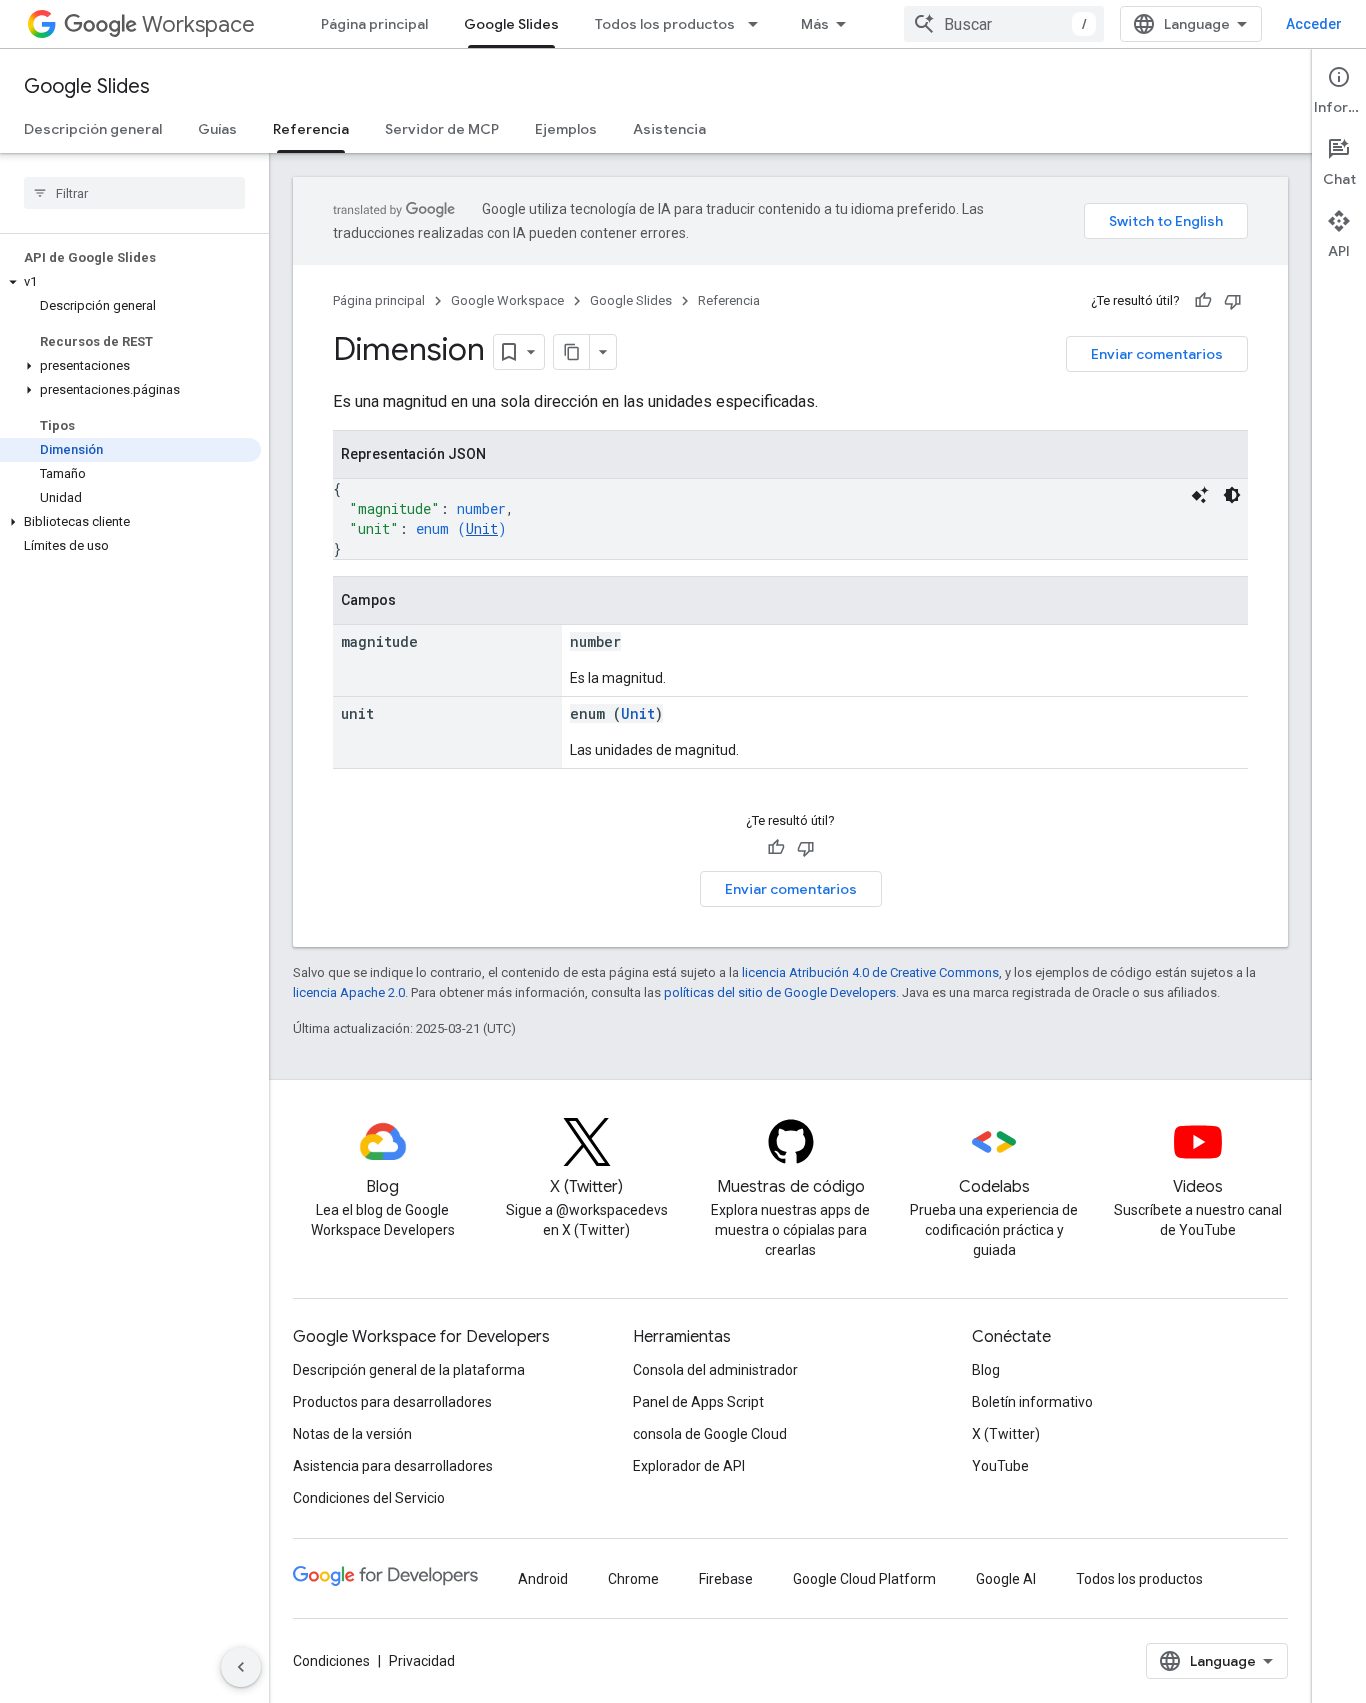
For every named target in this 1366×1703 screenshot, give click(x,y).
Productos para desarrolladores (392, 1402)
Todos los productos (665, 24)
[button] (130, 282)
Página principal (374, 24)
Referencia (311, 129)
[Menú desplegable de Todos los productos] (759, 24)
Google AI (1006, 1579)
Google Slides (511, 24)
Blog (986, 1370)
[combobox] (1004, 24)
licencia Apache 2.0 (349, 992)
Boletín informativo (1032, 1402)
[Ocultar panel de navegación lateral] (241, 1667)
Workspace (198, 24)
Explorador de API (689, 1466)
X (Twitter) (1006, 1434)
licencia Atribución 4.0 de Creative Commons (870, 972)
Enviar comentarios (1157, 354)
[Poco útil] (1233, 301)
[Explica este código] (1200, 495)
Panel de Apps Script (698, 1402)
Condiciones (331, 1661)
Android (543, 1579)
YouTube (1000, 1466)
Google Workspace (507, 300)
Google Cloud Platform (864, 1579)
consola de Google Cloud (710, 1434)
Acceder (1314, 24)
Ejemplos (566, 129)
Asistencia (669, 129)
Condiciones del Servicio (369, 1498)
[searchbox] (134, 193)
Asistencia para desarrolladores (393, 1466)
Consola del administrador (715, 1370)
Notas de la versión (352, 1434)
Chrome (633, 1579)
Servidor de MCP (442, 129)
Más (815, 24)
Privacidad (422, 1661)
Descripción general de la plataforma (409, 1370)
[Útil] (1203, 301)
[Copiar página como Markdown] (572, 352)
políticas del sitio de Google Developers (780, 992)
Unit (482, 528)
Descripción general (93, 129)
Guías (217, 129)
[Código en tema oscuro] (1232, 495)
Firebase (726, 1579)
